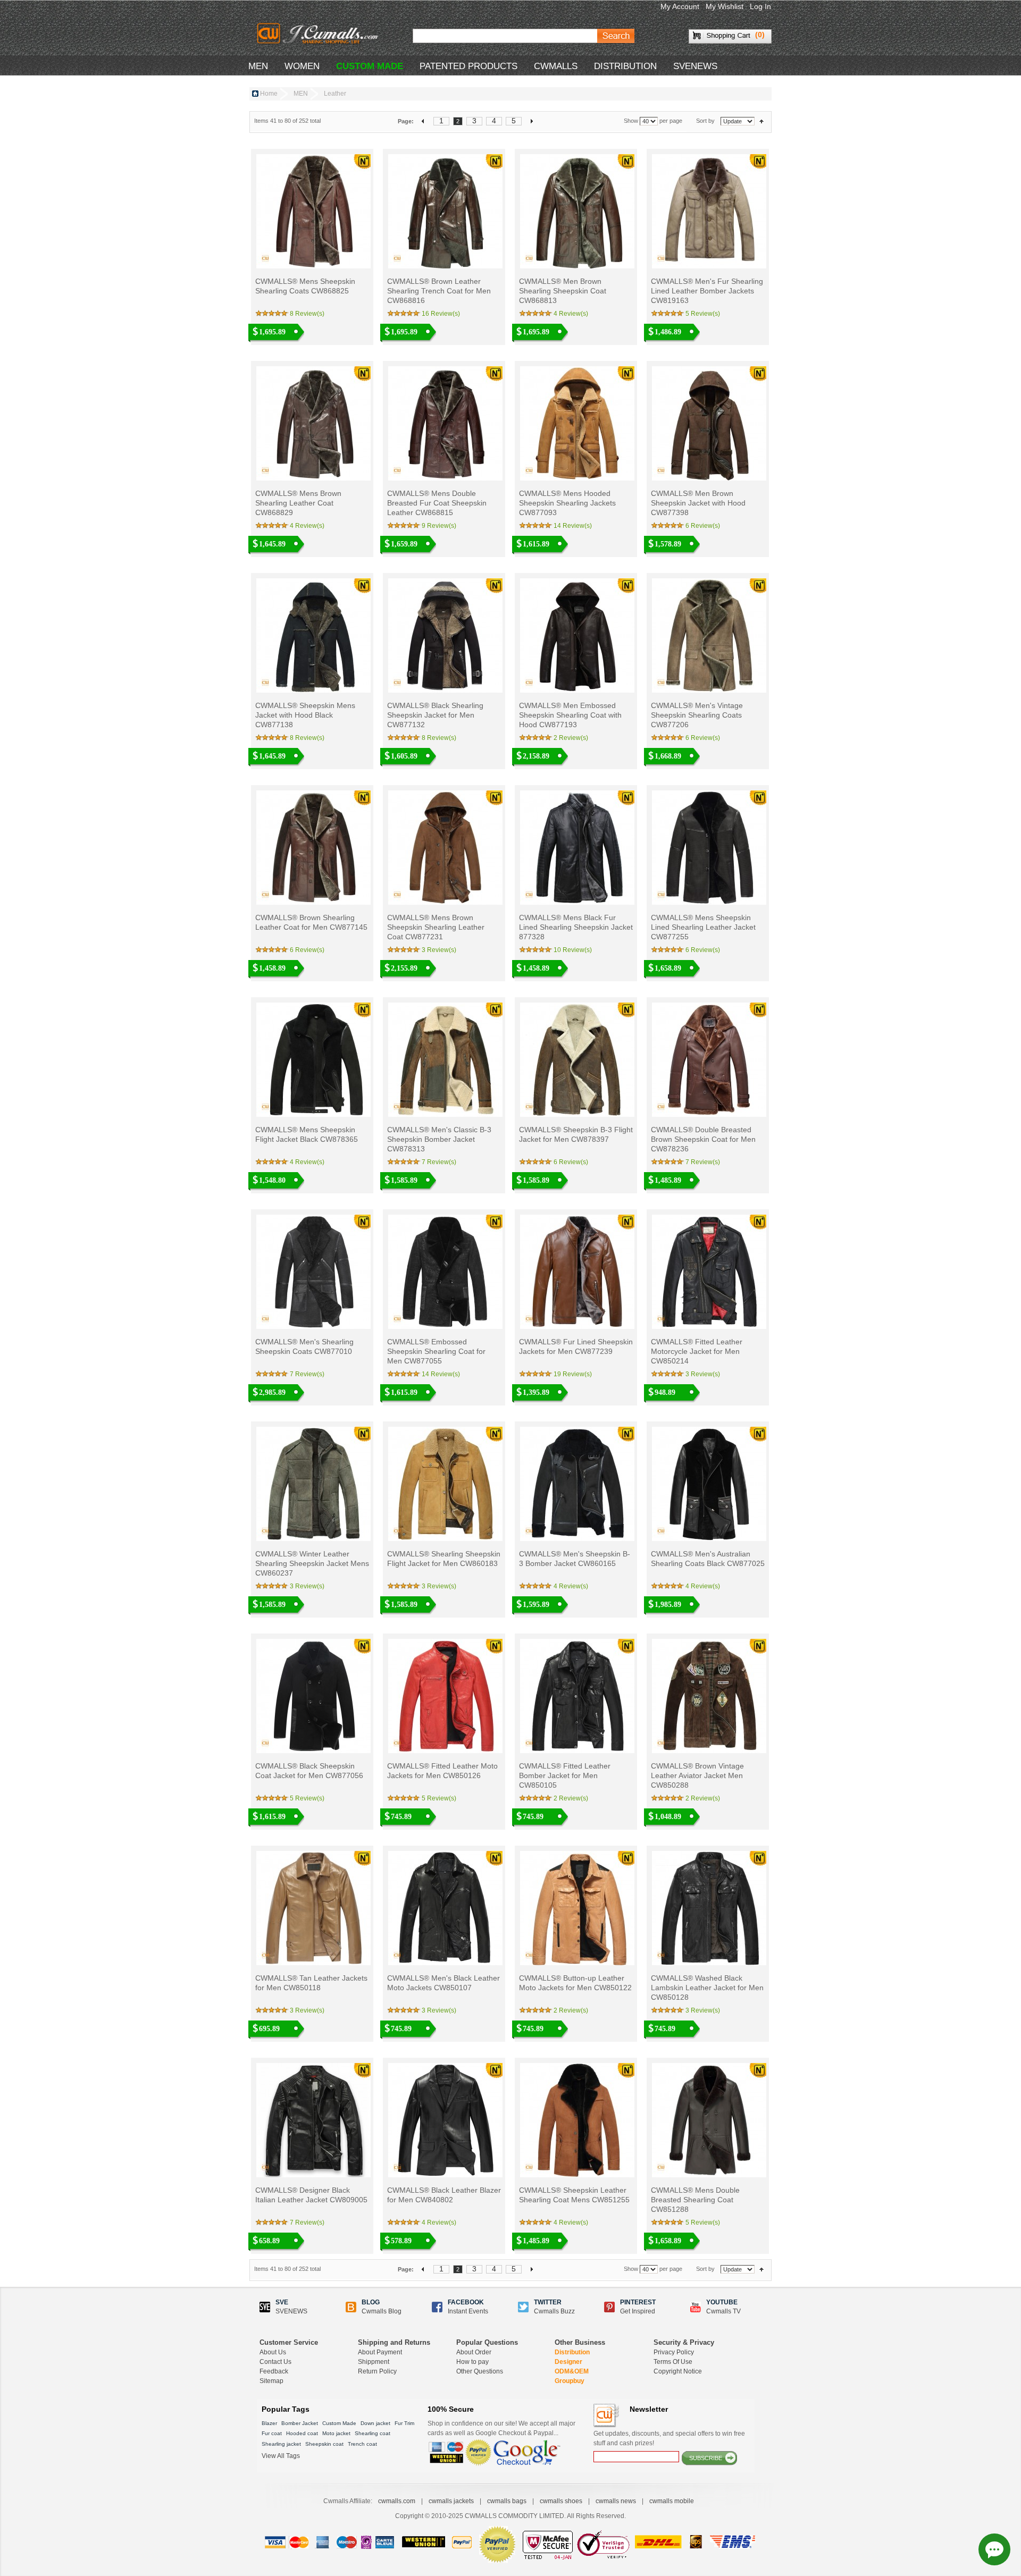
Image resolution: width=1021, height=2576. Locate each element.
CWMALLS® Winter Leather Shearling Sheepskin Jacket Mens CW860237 (312, 1563)
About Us (273, 2352)
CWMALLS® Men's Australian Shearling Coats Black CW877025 (708, 1559)
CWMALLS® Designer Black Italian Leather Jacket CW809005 (311, 2195)
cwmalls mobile (672, 2501)
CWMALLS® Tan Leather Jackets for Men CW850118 (311, 1983)
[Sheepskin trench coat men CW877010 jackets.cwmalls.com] (312, 1272)
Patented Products (468, 66)
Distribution (572, 2352)
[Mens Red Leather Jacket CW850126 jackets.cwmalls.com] (444, 1696)
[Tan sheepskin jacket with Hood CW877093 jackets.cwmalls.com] (576, 423)
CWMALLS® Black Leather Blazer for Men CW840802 (444, 2195)
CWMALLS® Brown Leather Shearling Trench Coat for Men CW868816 (439, 291)
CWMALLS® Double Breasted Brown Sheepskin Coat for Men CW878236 (703, 1139)
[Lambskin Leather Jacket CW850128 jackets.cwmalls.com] (708, 1908)
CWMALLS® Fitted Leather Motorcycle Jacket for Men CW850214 (697, 1351)
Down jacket (375, 2423)
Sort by (705, 121)
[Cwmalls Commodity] (317, 33)
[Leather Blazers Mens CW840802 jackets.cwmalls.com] (444, 2120)
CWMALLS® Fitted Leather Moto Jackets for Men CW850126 (442, 1771)
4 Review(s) (571, 314)
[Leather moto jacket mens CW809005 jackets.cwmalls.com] (312, 2120)
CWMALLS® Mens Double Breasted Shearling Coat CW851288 (695, 2200)
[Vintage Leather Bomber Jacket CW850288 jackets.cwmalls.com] (708, 1696)
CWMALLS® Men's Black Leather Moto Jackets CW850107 (443, 1983)
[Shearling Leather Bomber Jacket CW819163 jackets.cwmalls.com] (708, 211)
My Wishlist (725, 6)
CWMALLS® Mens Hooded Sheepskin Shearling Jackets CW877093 (567, 503)
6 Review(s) (703, 526)
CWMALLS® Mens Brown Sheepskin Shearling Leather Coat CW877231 (436, 927)
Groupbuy (570, 2381)
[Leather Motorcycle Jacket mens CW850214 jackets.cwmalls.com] (708, 1272)
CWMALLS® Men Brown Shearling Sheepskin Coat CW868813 (563, 291)
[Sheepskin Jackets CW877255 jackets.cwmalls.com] (708, 848)
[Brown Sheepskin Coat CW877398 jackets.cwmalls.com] (708, 423)
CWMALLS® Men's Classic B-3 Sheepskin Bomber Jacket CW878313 (439, 1139)
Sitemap (271, 2381)
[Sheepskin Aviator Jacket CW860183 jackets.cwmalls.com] (444, 1484)
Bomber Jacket (300, 2423)
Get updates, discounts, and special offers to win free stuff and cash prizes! (669, 2438)
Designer (568, 2362)
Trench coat (362, 2444)
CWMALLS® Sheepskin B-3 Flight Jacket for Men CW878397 (576, 1134)
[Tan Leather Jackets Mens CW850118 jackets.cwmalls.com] (312, 1908)
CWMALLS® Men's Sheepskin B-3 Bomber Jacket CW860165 (575, 1559)
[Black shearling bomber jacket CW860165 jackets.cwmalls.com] (576, 1484)
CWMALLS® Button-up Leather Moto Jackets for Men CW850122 (575, 1983)
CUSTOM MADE (370, 66)
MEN (258, 66)
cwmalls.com (397, 2501)
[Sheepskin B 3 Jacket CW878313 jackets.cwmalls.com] (444, 1060)
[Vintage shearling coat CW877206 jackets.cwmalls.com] (708, 635)
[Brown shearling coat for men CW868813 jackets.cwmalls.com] (576, 211)
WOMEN (302, 66)
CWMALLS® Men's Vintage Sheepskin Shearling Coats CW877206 (697, 715)
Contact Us (275, 2362)
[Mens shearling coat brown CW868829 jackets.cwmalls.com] (312, 423)
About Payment (380, 2352)
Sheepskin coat (324, 2444)
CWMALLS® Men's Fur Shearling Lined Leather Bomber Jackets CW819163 (707, 291)
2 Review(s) (571, 738)
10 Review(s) (573, 950)
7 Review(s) (439, 1162)
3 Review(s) (439, 950)
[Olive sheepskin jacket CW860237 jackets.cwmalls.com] (312, 1484)
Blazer (269, 2423)
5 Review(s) (703, 314)
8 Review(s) (307, 314)
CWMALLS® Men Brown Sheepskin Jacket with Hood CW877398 (698, 503)
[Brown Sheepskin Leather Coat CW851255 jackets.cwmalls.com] (576, 2120)
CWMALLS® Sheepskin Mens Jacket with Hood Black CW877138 (305, 715)
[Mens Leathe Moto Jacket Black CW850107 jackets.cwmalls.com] (444, 1908)
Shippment (374, 2362)
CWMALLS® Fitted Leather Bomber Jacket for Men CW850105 (565, 1775)
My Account (680, 6)
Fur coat (272, 2433)
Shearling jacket (281, 2444)
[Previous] (424, 121)
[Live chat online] (994, 2549)
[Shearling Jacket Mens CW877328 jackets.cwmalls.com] (576, 848)
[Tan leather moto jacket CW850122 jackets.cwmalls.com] (576, 1908)
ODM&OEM (572, 2371)
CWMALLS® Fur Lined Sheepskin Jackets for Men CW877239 (576, 1346)
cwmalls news (616, 2501)
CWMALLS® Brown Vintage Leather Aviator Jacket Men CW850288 (697, 1775)
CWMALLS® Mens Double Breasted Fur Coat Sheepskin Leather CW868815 (437, 503)
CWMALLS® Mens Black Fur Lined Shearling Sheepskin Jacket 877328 (576, 927)
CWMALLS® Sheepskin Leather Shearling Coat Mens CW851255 (574, 2195)
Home (269, 94)
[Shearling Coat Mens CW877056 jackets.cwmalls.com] (312, 1696)
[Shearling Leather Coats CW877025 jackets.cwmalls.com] (708, 1484)
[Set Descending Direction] (761, 121)
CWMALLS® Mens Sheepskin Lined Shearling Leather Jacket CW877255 (703, 927)
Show (631, 121)
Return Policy (377, 2371)
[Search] (616, 36)
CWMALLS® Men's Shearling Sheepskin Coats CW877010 (304, 1346)
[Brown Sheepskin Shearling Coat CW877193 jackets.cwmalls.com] (576, 635)
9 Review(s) (439, 526)
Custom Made (339, 2423)
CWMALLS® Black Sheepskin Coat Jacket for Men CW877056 (309, 1771)
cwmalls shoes (561, 2501)
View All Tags (281, 2456)
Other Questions (480, 2371)
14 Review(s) (573, 526)
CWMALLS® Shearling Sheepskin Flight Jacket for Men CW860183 (444, 1559)
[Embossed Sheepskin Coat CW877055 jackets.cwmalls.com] (444, 1272)
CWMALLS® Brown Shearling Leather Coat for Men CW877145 (311, 922)
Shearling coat (373, 2433)
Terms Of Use (673, 2362)
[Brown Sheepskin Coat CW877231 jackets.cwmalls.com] (444, 848)
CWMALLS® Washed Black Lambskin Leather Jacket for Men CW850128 (707, 1988)
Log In (760, 6)
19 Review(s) (573, 1374)
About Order (474, 2352)
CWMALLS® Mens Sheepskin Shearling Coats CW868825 (305, 286)
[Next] (532, 121)
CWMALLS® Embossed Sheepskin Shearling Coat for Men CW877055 (436, 1351)
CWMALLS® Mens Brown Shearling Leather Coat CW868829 (298, 503)
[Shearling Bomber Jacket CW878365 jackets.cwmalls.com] (312, 1060)
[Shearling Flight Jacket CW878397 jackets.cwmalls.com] (576, 1060)
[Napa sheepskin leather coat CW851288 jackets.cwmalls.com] (708, 2120)
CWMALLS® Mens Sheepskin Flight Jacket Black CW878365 (307, 1134)
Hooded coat (302, 2433)
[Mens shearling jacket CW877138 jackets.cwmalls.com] (312, 635)
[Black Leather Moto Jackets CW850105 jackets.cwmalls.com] (576, 1696)
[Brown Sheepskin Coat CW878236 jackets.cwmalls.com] (708, 1060)
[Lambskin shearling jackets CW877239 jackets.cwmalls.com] (576, 1272)
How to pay (472, 2362)
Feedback (274, 2371)
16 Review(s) (441, 314)
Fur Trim (404, 2423)
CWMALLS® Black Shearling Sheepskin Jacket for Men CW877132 (435, 715)
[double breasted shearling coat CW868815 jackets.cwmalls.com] (444, 423)
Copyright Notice (678, 2371)
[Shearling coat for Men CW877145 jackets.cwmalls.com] (312, 848)
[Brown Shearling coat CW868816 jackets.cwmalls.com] (444, 211)
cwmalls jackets (451, 2501)
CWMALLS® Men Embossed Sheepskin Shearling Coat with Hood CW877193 (570, 715)
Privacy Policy (674, 2352)
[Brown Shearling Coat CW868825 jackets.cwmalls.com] (312, 211)
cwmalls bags (507, 2501)
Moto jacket (336, 2433)
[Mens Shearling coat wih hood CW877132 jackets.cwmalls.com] (444, 635)
